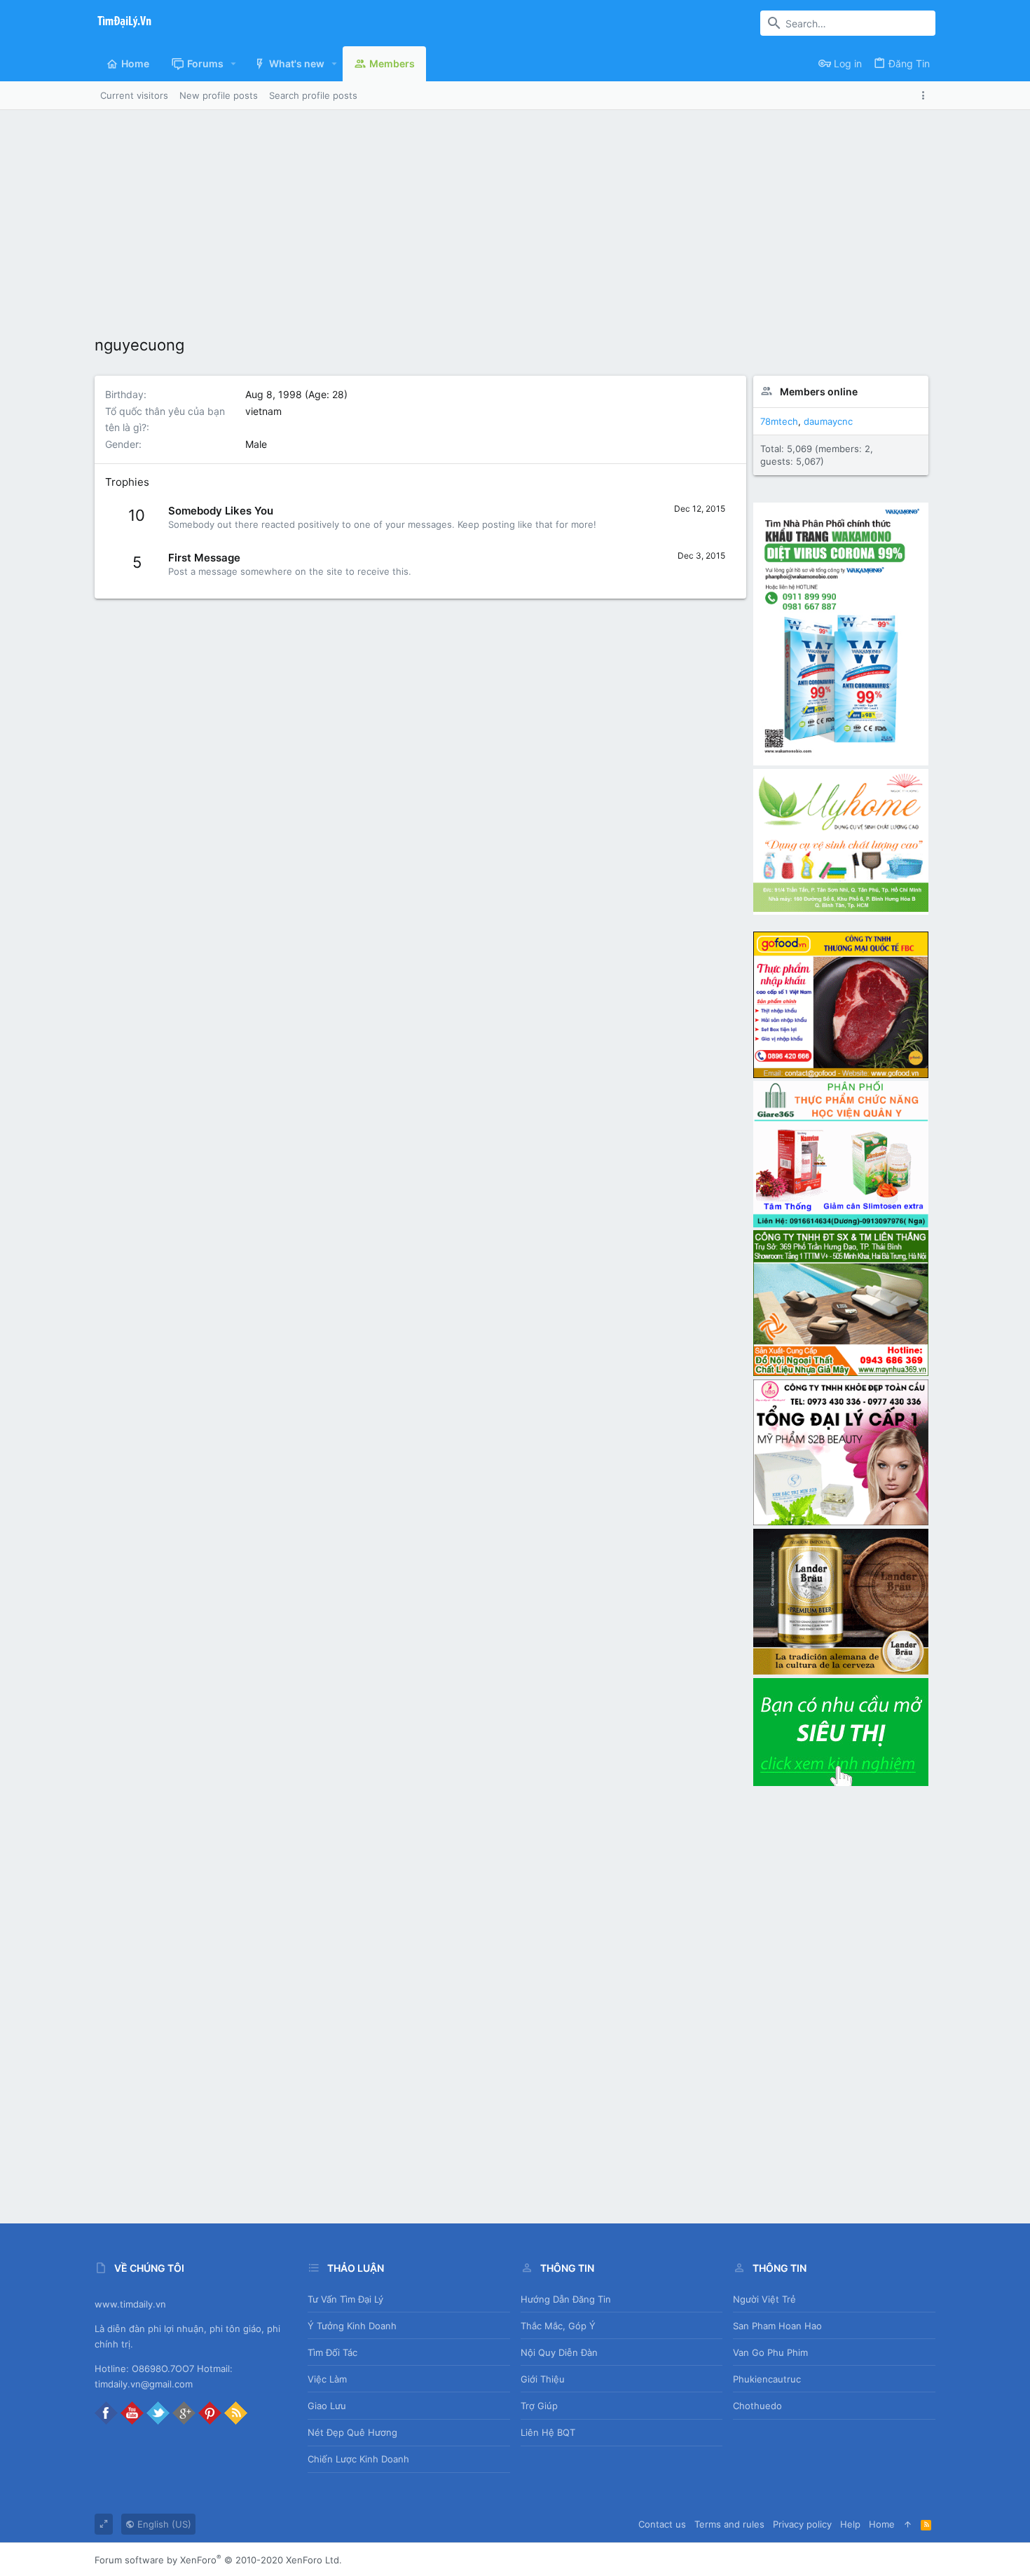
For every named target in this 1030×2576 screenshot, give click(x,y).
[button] (234, 64)
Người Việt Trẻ (764, 2299)
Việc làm (327, 2379)
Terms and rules (729, 2524)
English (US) (163, 2524)
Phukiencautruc (767, 2379)
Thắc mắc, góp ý (558, 2326)
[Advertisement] (515, 215)
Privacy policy (802, 2524)
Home (882, 2524)
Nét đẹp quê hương (352, 2432)
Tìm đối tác (332, 2352)
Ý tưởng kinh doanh (352, 2326)
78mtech (779, 421)
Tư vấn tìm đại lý (345, 2299)
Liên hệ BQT (548, 2432)
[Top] (908, 2524)
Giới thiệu (543, 2379)
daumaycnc (828, 421)
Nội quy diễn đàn (559, 2352)
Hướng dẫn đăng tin (566, 2299)
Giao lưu (327, 2406)
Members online (819, 391)
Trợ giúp (539, 2406)
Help (850, 2524)
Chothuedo (757, 2406)
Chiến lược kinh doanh (358, 2459)
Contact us (662, 2524)
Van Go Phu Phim (770, 2352)
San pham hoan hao (777, 2326)
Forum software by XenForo (218, 2560)
